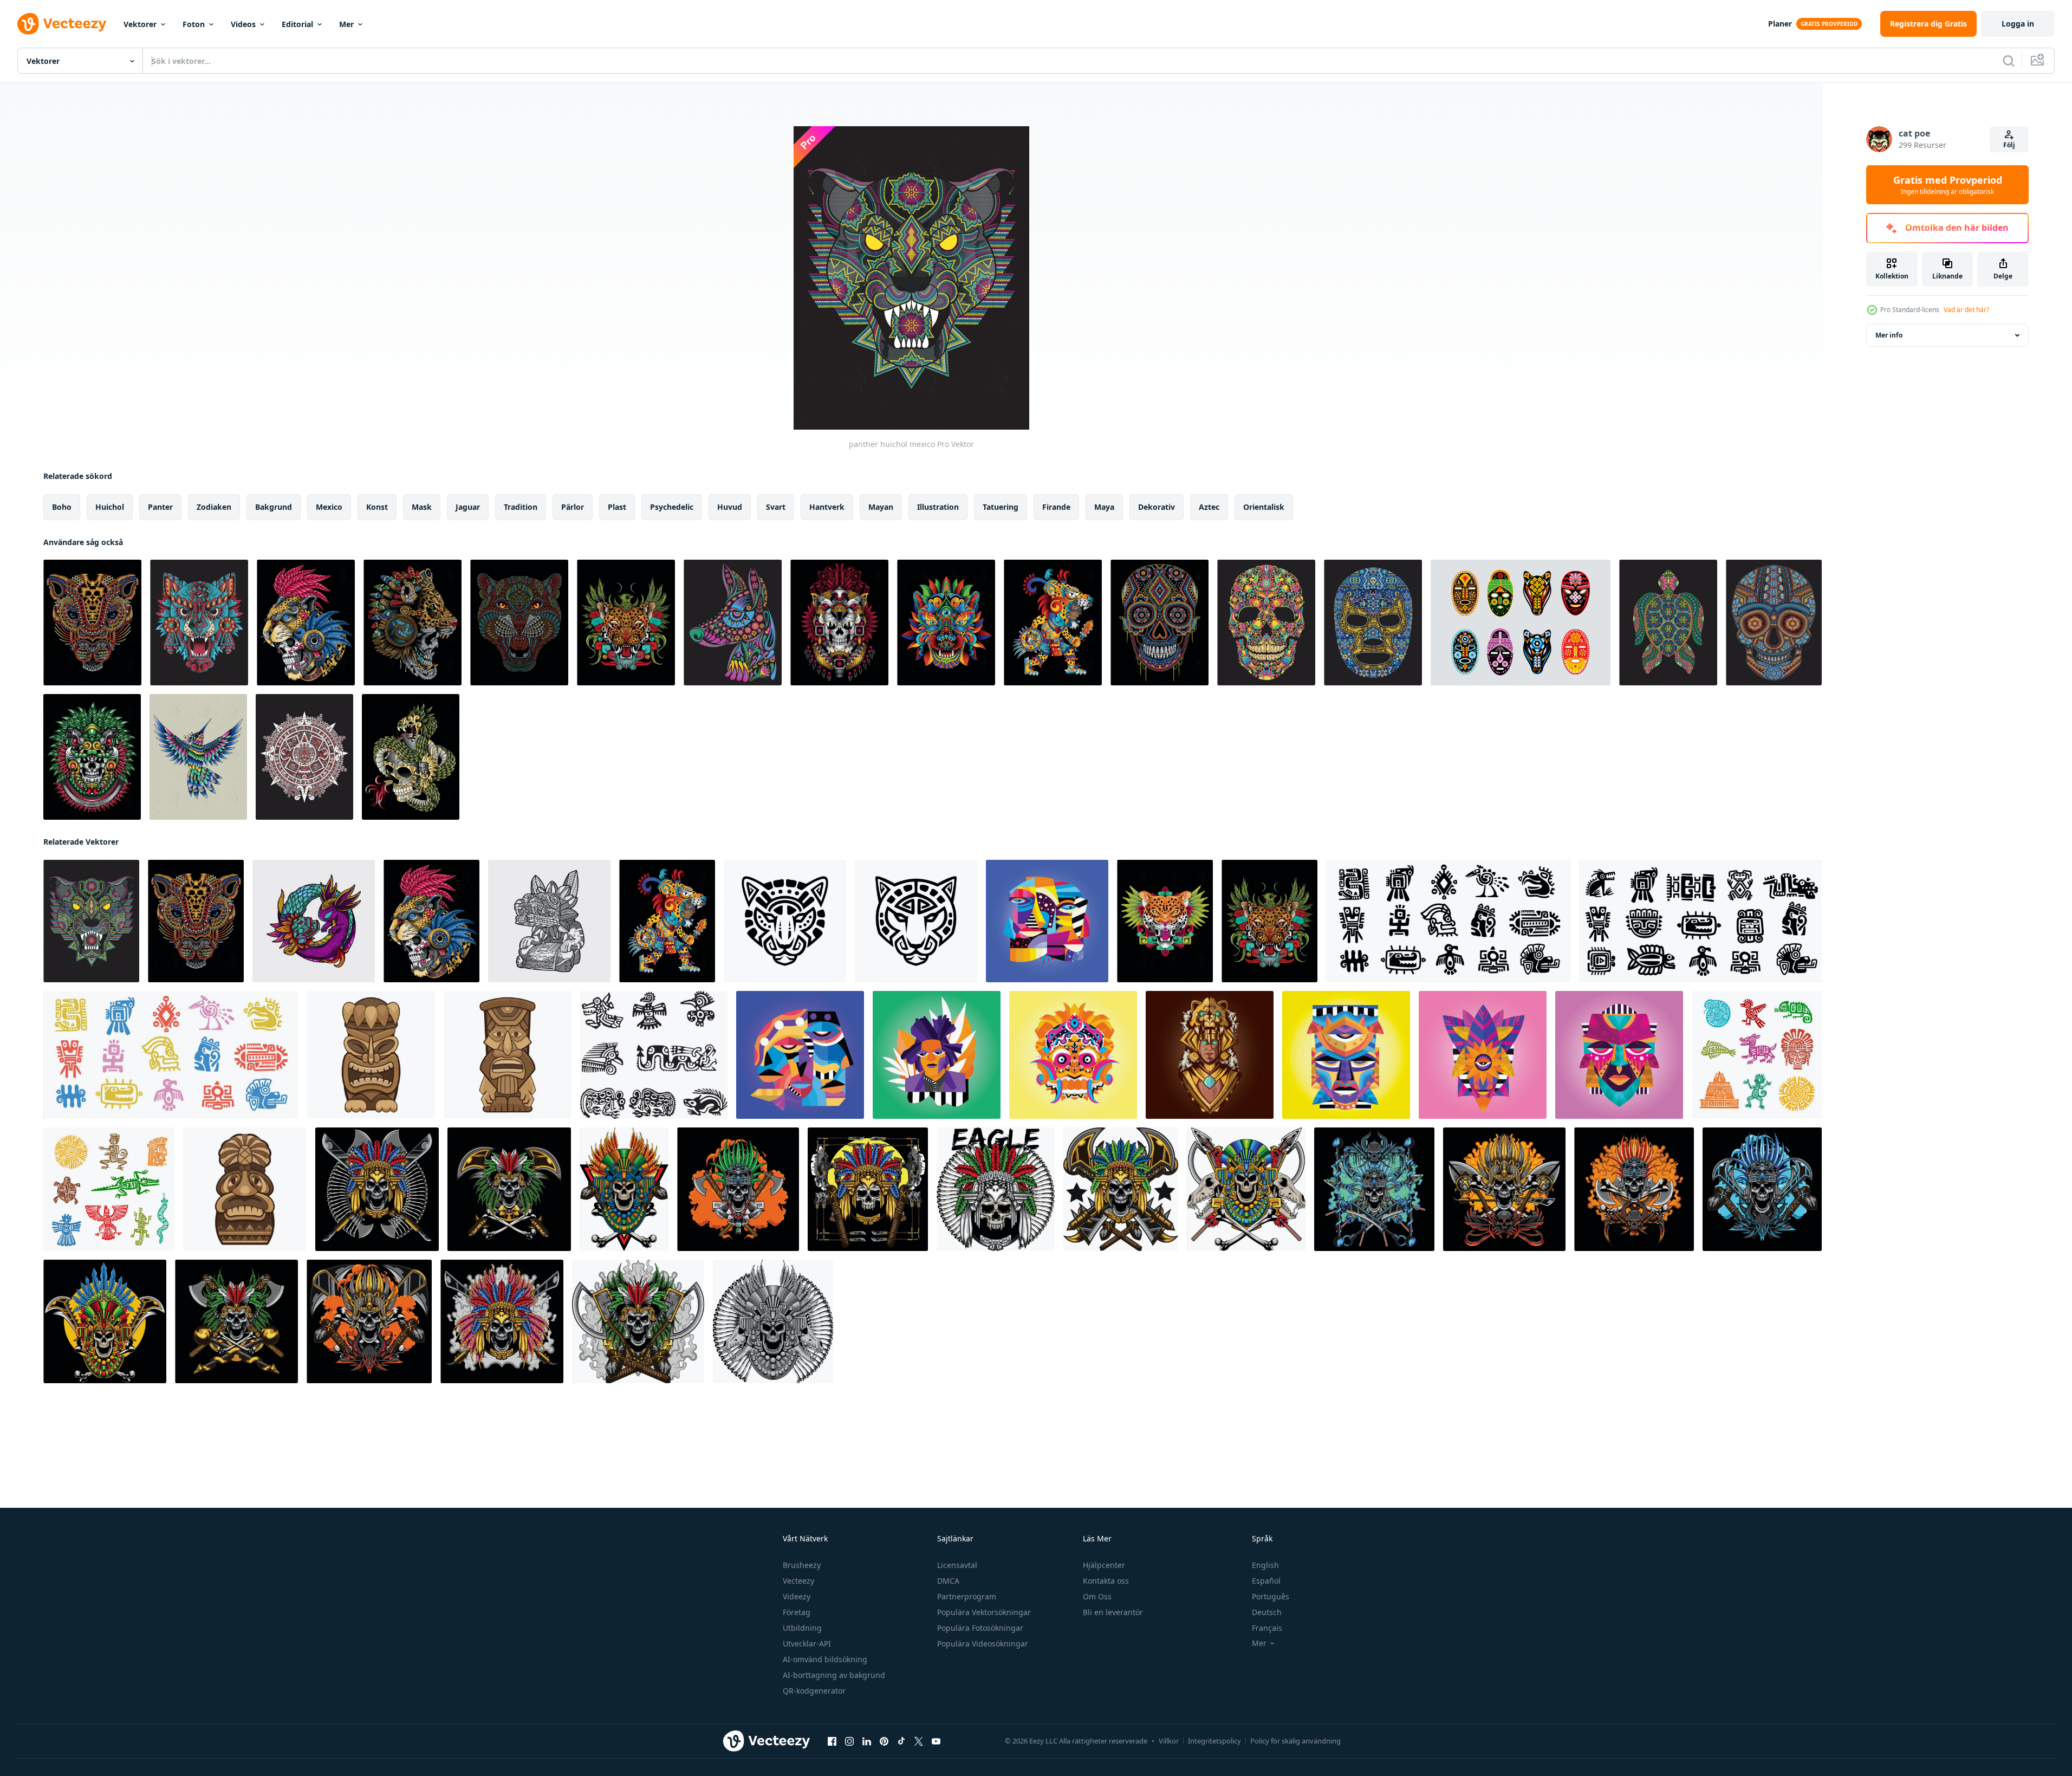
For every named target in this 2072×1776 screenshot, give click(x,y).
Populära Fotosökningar (980, 1628)
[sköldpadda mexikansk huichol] (1668, 623)
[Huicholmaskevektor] (1521, 623)
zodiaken (214, 507)
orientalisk (1264, 507)
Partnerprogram (967, 1596)
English (1265, 1565)
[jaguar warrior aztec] (839, 623)
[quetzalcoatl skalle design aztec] (411, 757)
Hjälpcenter (1104, 1565)
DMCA (948, 1581)
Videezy (797, 1596)
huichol (110, 507)
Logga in (2018, 24)
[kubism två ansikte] (800, 1055)
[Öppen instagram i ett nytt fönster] (849, 1741)
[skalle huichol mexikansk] (1774, 623)
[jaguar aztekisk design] (1053, 623)
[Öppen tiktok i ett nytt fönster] (901, 1741)
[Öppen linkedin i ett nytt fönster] (867, 1741)
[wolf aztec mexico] (199, 623)
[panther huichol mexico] (91, 921)
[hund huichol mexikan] (733, 623)
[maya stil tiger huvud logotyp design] (785, 921)
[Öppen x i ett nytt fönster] (919, 1741)
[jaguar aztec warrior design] (413, 623)
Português (1271, 1596)
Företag (797, 1612)
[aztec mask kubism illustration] (1483, 1055)
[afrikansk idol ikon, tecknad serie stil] (508, 1055)
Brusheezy (802, 1565)
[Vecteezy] (62, 24)
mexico (329, 507)
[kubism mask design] (1047, 921)
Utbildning (802, 1628)
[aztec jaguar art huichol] (92, 623)
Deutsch (1267, 1612)
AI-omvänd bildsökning (825, 1659)
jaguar (468, 507)
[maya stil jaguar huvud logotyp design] (916, 921)
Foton (194, 24)
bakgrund (274, 507)
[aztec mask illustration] (1619, 1055)
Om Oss (1097, 1596)
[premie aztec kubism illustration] (1346, 1055)
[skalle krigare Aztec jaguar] (306, 623)
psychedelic (672, 507)
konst (377, 507)
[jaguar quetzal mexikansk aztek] (626, 623)
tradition (521, 507)
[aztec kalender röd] (304, 757)
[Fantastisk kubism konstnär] (937, 1055)
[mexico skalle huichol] (1160, 623)
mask (422, 507)
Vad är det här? (1966, 310)
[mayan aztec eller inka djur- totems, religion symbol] (1757, 1055)
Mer (346, 24)
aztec (1209, 507)
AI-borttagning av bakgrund (834, 1675)
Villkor (1169, 1741)
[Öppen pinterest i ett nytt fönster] (884, 1741)
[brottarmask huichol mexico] (1373, 623)
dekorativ (1157, 507)
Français (1267, 1628)
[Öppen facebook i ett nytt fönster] (832, 1741)
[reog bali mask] (1073, 1055)
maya (1104, 507)
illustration (938, 507)
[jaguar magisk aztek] (946, 623)
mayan (881, 507)
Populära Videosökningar (983, 1644)
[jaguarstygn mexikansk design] (519, 623)
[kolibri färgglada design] (198, 757)
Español (1266, 1581)
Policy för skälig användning (1295, 1741)
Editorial (297, 24)
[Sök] (2009, 61)
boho (62, 507)
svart (776, 507)
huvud (730, 507)
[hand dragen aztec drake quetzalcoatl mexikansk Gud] (314, 921)
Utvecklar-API (807, 1644)
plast (617, 507)
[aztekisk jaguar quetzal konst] (1165, 921)
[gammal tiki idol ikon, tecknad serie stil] (245, 1189)
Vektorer (140, 24)
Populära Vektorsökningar (984, 1612)
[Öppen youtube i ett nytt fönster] (936, 1741)
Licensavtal (957, 1565)
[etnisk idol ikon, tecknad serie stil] (371, 1055)
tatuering (1001, 507)
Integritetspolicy (1214, 1741)
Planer (1780, 24)
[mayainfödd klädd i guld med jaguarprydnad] (1210, 1055)
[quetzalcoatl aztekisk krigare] (92, 757)
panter (160, 507)
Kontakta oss (1106, 1581)
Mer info (1889, 335)
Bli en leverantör (1113, 1612)
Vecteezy (798, 1581)
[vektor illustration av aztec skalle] (377, 1189)
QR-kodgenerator (814, 1691)
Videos (243, 24)
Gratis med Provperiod (1948, 185)
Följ (2009, 145)
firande (1056, 507)
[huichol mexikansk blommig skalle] (1266, 623)
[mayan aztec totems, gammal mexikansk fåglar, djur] (109, 1189)
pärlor (573, 507)
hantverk (827, 507)
